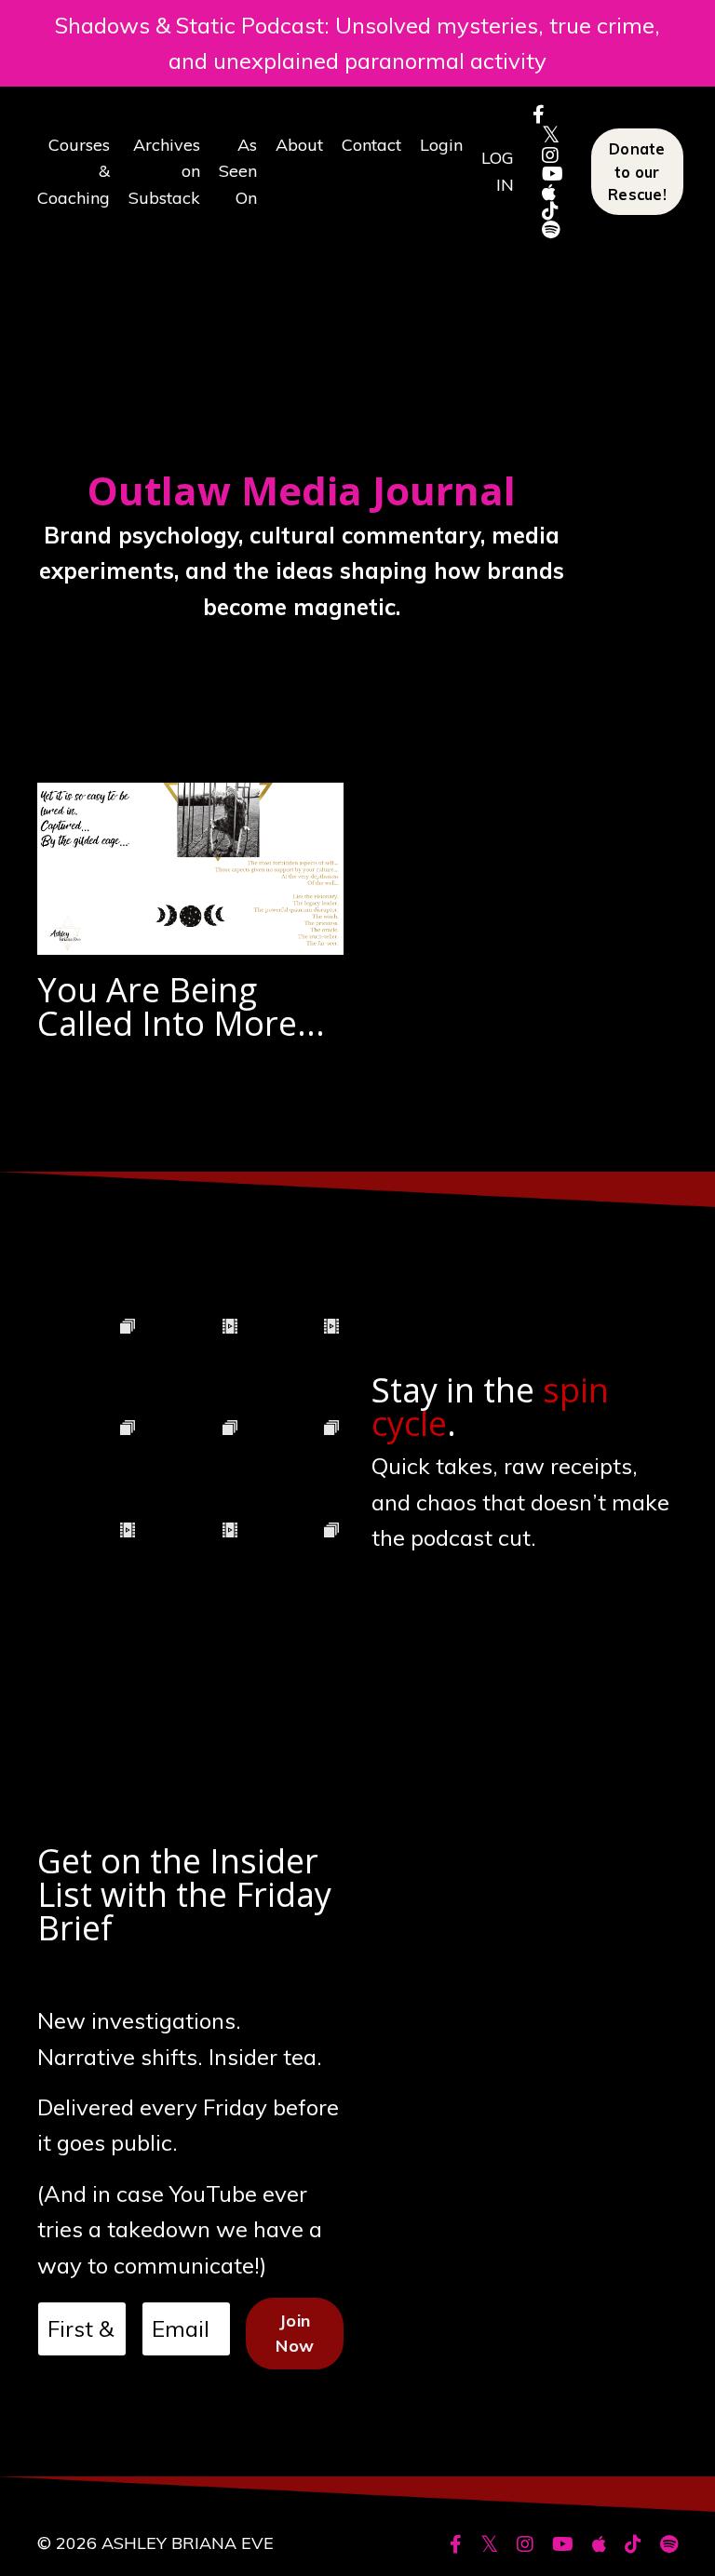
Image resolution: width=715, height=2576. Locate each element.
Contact (371, 145)
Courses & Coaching (74, 172)
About (299, 145)
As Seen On (238, 172)
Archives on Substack (164, 172)
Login (441, 145)
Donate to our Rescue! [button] (637, 172)
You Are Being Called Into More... (181, 1007)
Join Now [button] (295, 2333)
